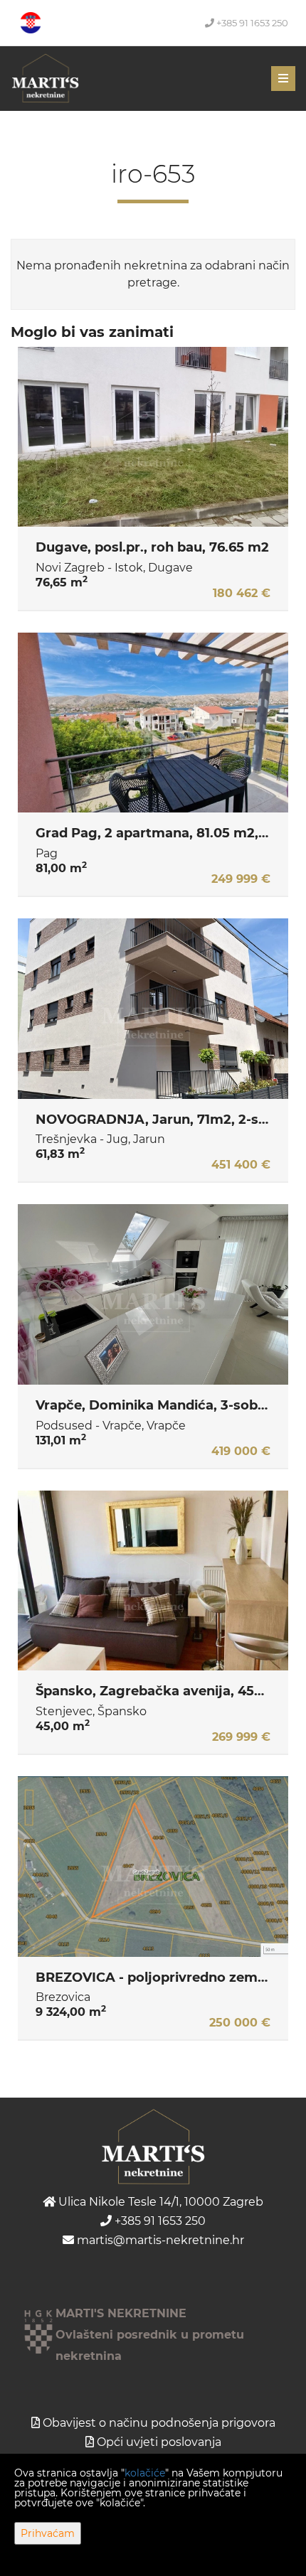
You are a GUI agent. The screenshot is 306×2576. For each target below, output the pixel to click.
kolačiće (145, 2473)
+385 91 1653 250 (251, 23)
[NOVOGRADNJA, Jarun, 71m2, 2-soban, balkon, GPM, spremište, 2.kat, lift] (153, 1009)
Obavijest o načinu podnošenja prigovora (159, 2423)
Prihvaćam (48, 2533)
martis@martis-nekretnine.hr (159, 2240)
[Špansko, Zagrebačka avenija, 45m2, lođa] (153, 1581)
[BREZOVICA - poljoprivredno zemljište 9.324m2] (153, 1867)
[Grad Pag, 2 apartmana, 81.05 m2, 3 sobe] (153, 723)
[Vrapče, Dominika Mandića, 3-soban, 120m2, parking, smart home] (153, 1294)
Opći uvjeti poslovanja (159, 2442)
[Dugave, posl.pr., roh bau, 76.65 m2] (153, 437)
